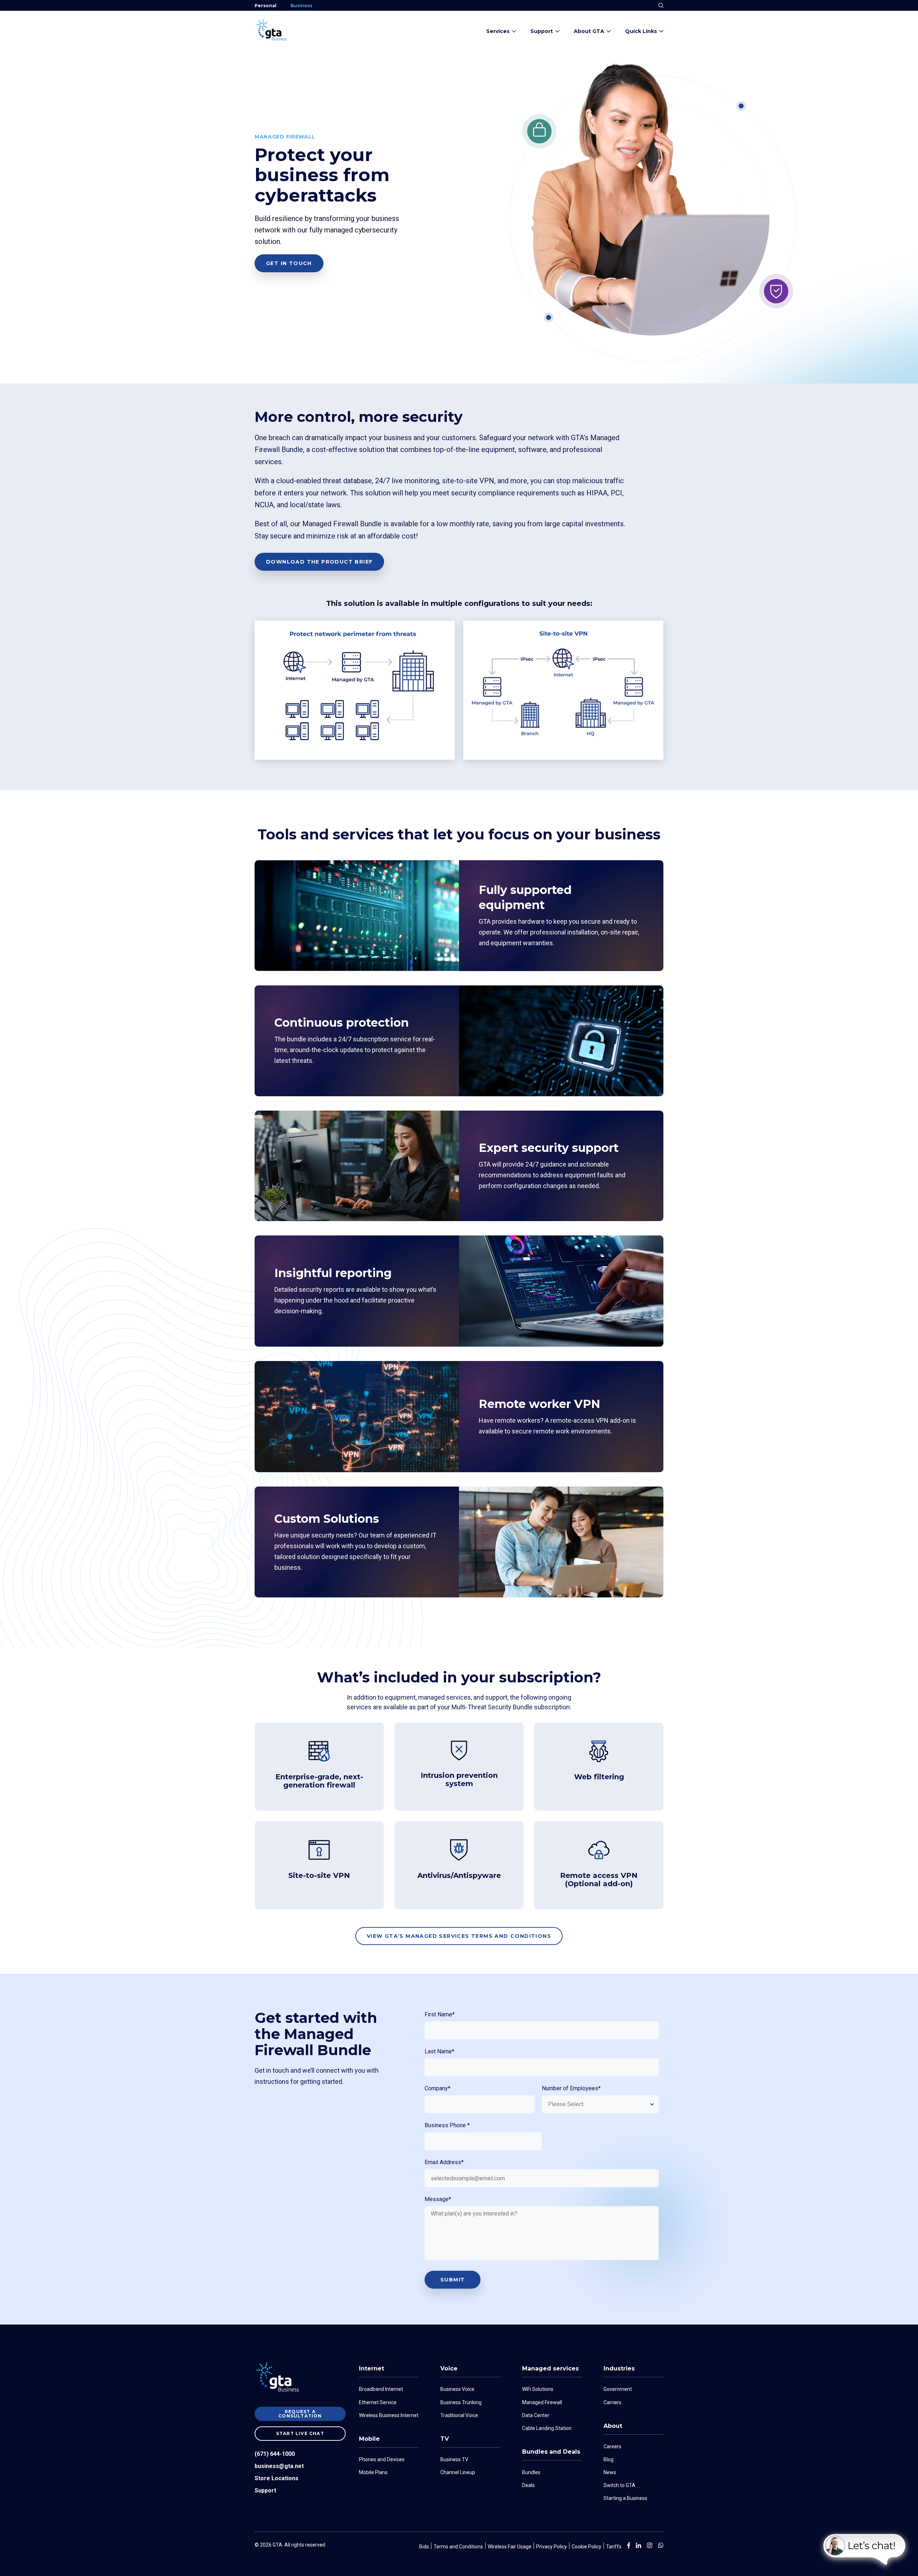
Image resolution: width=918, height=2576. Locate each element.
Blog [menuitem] (609, 2459)
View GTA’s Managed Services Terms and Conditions (459, 1936)
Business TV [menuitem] (454, 2459)
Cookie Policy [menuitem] (586, 2547)
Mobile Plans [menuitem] (373, 2472)
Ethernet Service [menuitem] (378, 2402)
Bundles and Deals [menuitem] (551, 2452)
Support (542, 31)
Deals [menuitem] (528, 2485)
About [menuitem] (613, 2426)
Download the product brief (319, 562)
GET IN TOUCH (289, 263)
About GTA (589, 31)
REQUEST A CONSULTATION (300, 2414)
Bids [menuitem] (424, 2547)
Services (498, 31)
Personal (266, 6)
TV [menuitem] (445, 2439)
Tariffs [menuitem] (614, 2547)
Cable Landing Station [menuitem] (547, 2428)
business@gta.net (279, 2466)
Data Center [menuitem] (536, 2415)
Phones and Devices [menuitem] (382, 2459)
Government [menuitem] (618, 2389)
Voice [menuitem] (449, 2368)
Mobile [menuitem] (369, 2439)
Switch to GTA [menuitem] (619, 2485)
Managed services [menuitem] (550, 2368)
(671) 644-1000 (275, 2454)
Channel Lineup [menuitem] (458, 2472)
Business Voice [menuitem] (457, 2389)
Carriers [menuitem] (612, 2402)
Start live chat (300, 2433)
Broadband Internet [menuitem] (381, 2389)
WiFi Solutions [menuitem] (538, 2389)
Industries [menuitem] (619, 2368)
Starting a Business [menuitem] (625, 2498)
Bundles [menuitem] (531, 2472)
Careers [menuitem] (612, 2447)
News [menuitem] (610, 2472)
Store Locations (276, 2478)
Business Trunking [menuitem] (461, 2402)
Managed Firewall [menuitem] (542, 2402)
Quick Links (641, 31)
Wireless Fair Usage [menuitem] (510, 2547)
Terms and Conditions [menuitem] (458, 2547)
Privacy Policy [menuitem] (552, 2547)
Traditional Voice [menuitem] (459, 2415)
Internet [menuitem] (372, 2368)
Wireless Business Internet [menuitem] (389, 2415)
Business (301, 6)
